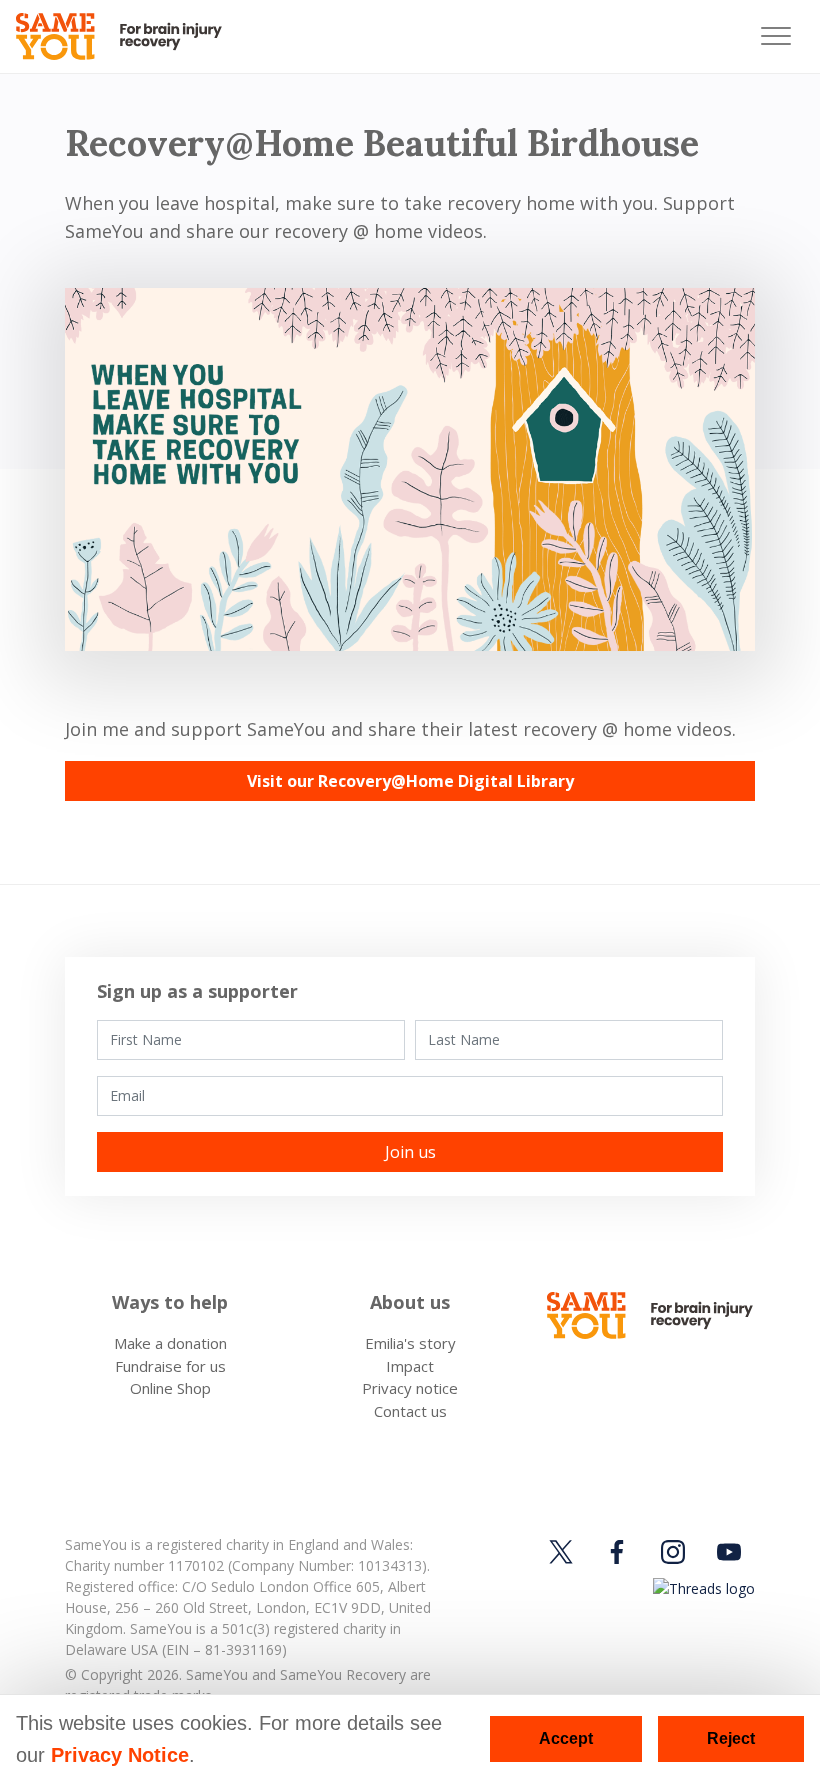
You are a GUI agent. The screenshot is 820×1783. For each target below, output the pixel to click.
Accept (566, 1738)
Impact (410, 1366)
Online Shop (170, 1388)
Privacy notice (410, 1388)
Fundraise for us (170, 1366)
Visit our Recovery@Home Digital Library (410, 781)
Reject (731, 1738)
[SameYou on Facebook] (617, 1552)
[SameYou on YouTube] (729, 1552)
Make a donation (170, 1343)
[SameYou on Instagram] (673, 1552)
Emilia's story (410, 1343)
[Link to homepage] (127, 36)
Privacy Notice (120, 1755)
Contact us (410, 1411)
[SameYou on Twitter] (564, 1552)
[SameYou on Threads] (701, 1587)
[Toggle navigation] (776, 36)
